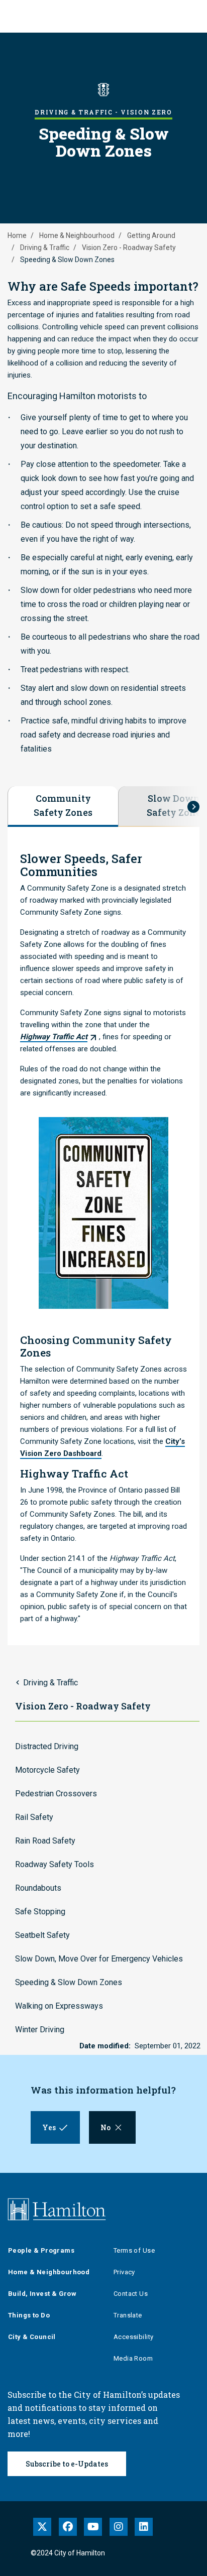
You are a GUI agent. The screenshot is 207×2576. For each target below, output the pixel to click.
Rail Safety (34, 1817)
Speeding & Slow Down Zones (69, 1982)
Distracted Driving (47, 1746)
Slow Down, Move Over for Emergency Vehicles (99, 1959)
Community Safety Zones (63, 805)
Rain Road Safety (45, 1841)
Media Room (133, 2358)
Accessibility (133, 2337)
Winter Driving (40, 2030)
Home (17, 235)
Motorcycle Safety (47, 1770)
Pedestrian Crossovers (56, 1794)
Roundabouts (38, 1888)
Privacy (124, 2272)
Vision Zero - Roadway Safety (129, 248)
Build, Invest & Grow (42, 2294)
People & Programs (41, 2250)
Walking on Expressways (59, 2006)
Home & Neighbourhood (77, 235)
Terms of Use (134, 2250)
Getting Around (151, 235)
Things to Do (29, 2315)
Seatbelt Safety (42, 1935)
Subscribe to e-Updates (67, 2464)
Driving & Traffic (45, 248)
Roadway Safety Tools (55, 1864)
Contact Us (131, 2294)
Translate (128, 2315)
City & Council (32, 2337)
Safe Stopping (40, 1912)
